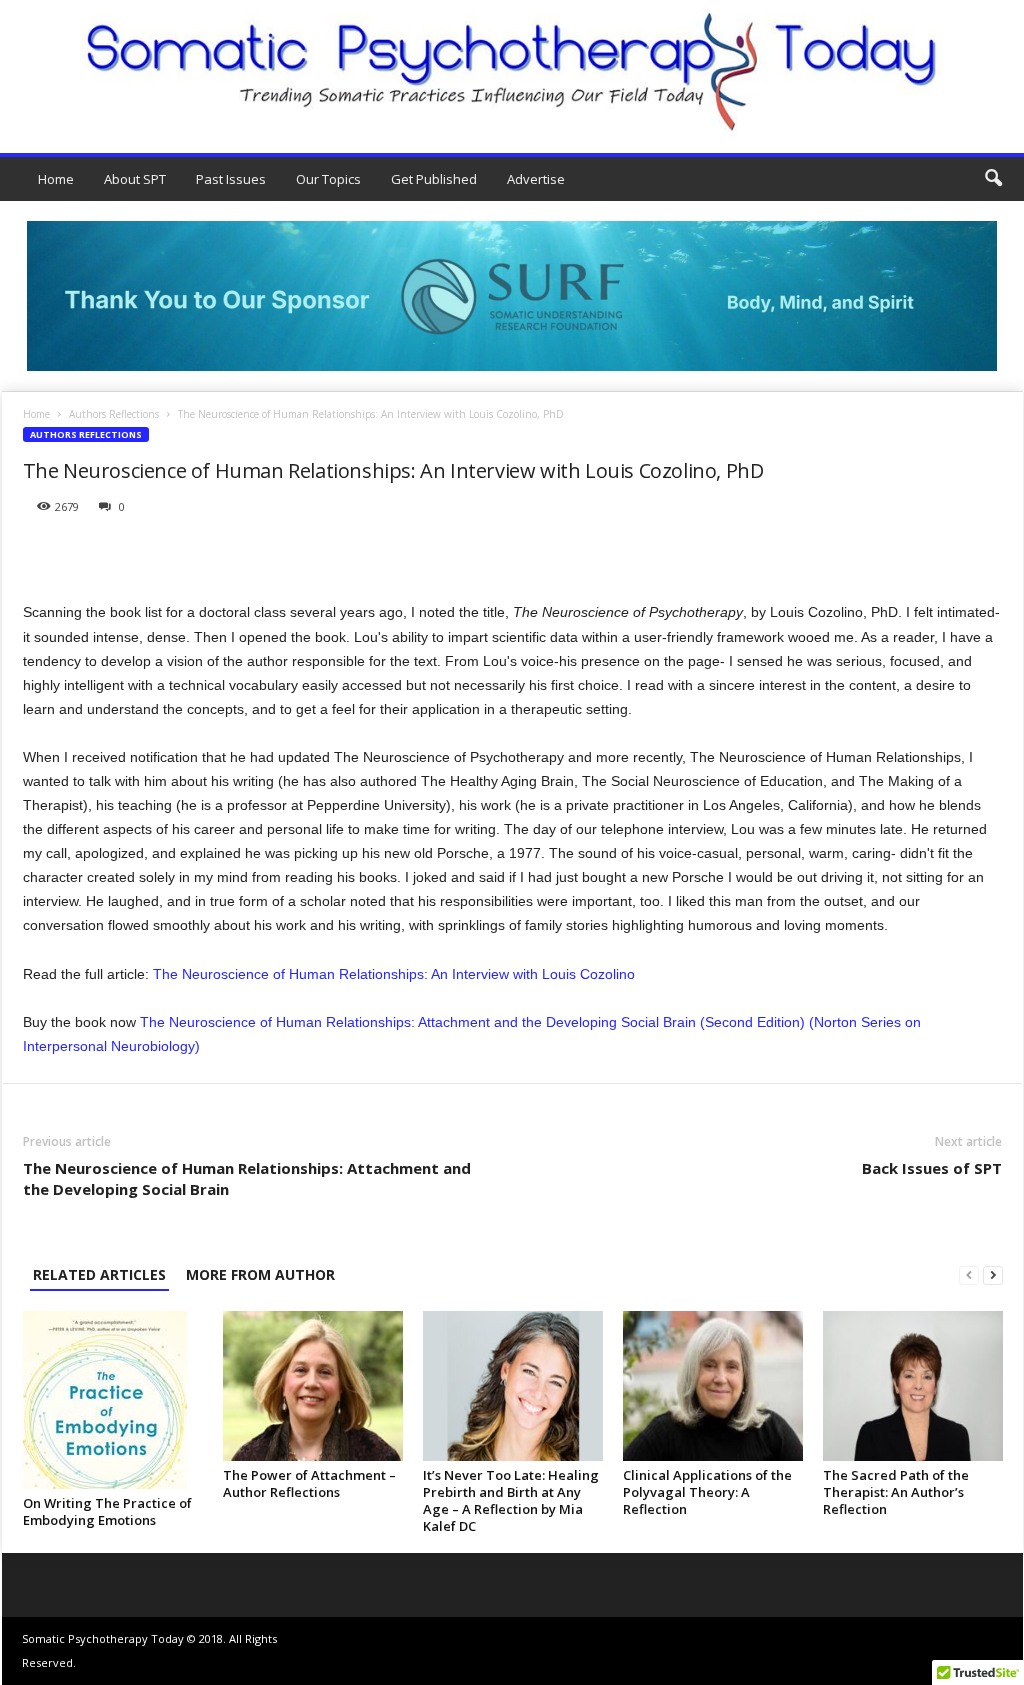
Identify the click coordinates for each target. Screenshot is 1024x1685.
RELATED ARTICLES (99, 1274)
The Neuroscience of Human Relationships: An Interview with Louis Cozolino (394, 974)
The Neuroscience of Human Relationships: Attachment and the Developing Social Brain (247, 1178)
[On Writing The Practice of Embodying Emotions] (113, 1400)
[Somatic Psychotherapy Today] (512, 71)
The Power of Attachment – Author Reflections (309, 1483)
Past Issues (231, 179)
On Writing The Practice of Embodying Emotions (107, 1511)
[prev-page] (969, 1274)
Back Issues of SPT (932, 1168)
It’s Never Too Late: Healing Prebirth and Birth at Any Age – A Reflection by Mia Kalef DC (511, 1500)
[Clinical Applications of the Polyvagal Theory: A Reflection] (713, 1386)
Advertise (536, 179)
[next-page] (993, 1274)
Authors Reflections (114, 414)
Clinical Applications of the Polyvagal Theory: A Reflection (707, 1492)
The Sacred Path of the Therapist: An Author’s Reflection (896, 1492)
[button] (993, 179)
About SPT (135, 179)
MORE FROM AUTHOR (260, 1274)
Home (56, 179)
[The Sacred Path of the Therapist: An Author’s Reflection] (913, 1386)
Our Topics (328, 179)
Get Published (434, 179)
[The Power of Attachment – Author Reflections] (313, 1386)
